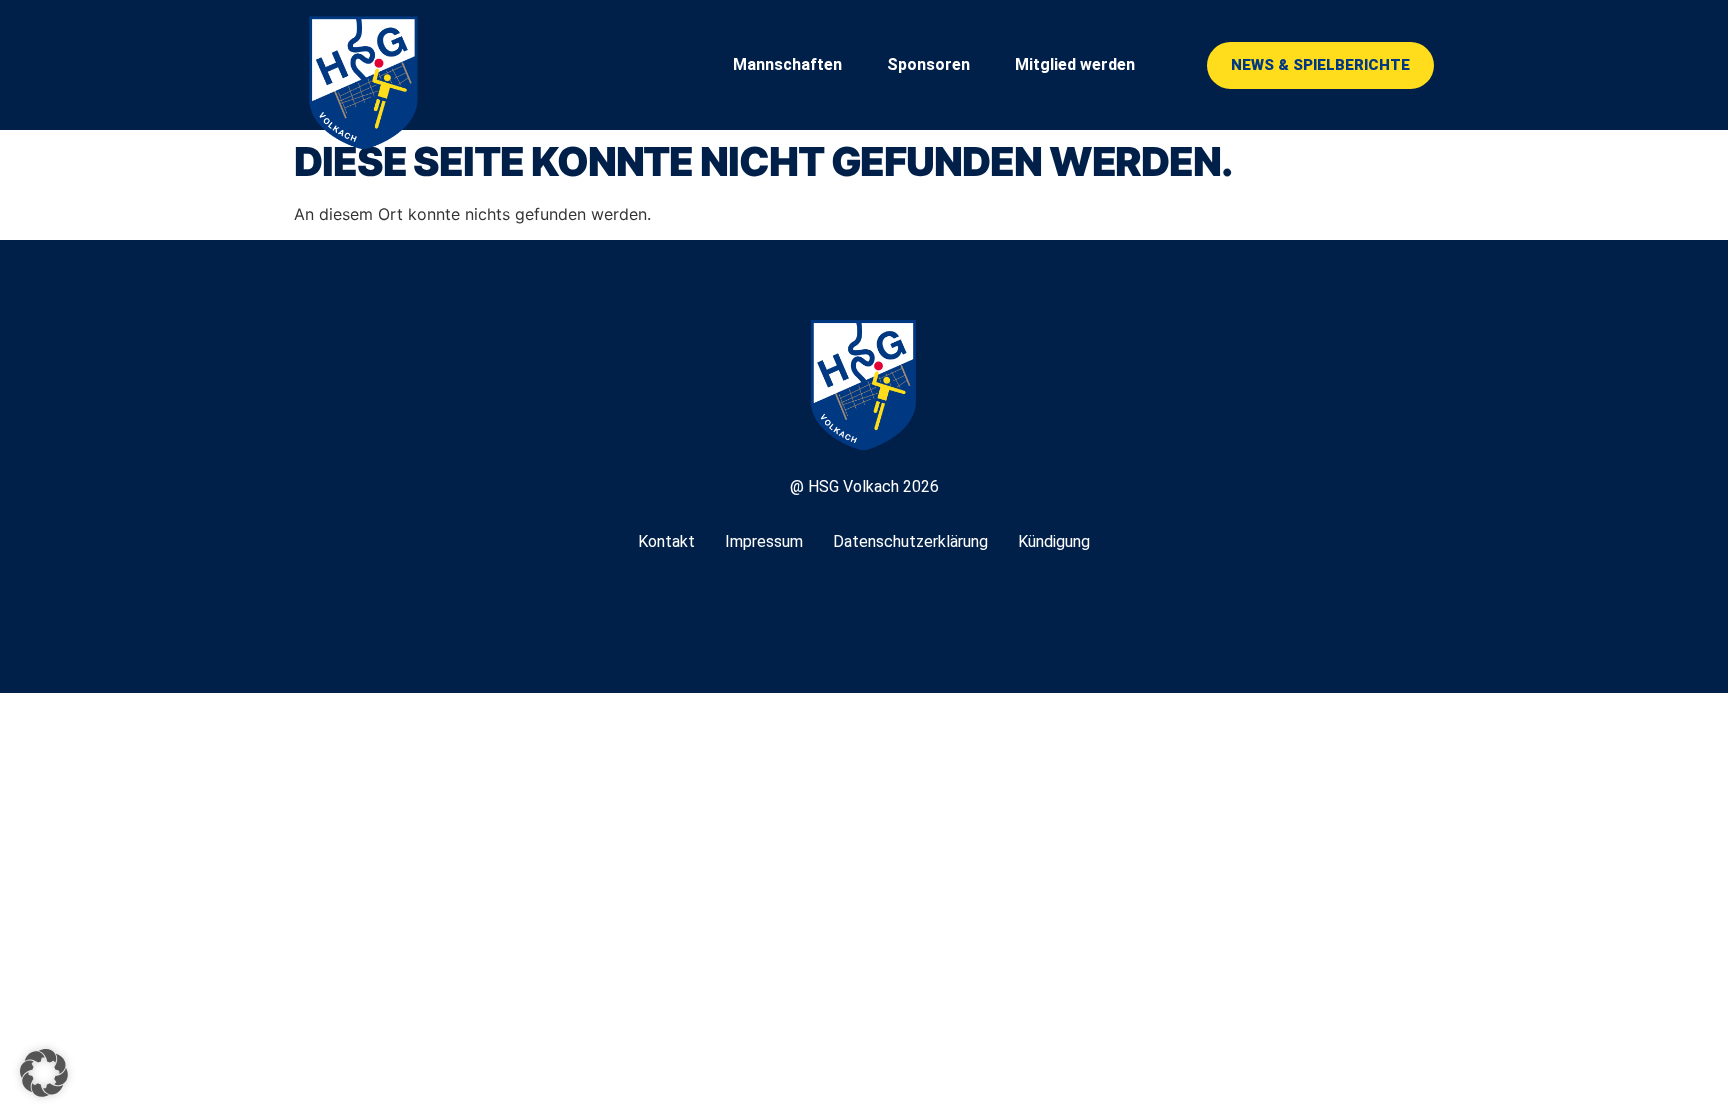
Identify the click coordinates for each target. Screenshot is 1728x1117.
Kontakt (666, 541)
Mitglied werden (1075, 64)
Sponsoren (928, 64)
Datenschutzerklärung (910, 541)
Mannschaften (787, 64)
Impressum (764, 541)
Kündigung (1054, 541)
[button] (44, 1073)
